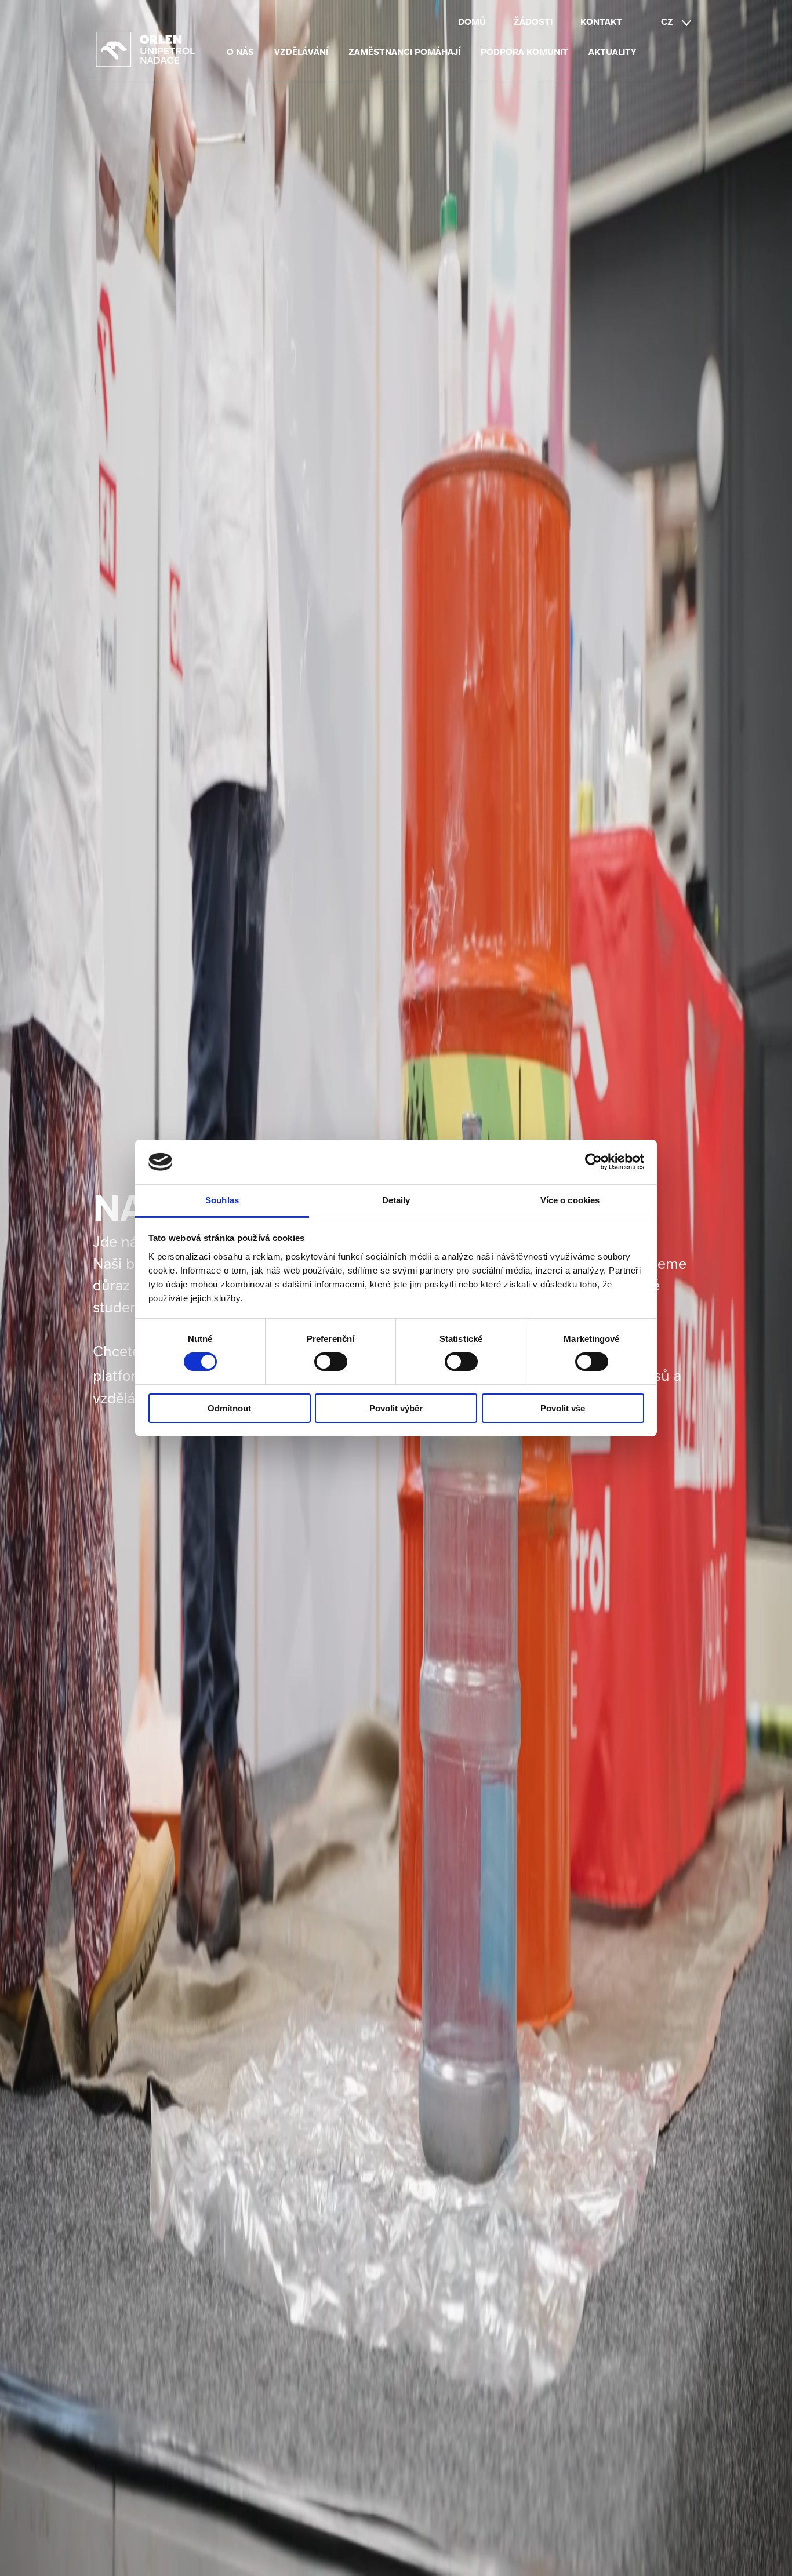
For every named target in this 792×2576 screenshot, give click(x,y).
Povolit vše (563, 1408)
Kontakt (601, 22)
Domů (472, 22)
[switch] (331, 1362)
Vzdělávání (301, 52)
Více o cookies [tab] (570, 1200)
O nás (240, 52)
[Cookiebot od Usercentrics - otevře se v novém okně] (593, 1162)
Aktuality (613, 52)
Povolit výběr (396, 1408)
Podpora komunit (524, 52)
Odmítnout (229, 1408)
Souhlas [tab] (222, 1200)
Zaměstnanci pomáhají (404, 52)
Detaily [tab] (396, 1200)
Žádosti (533, 22)
